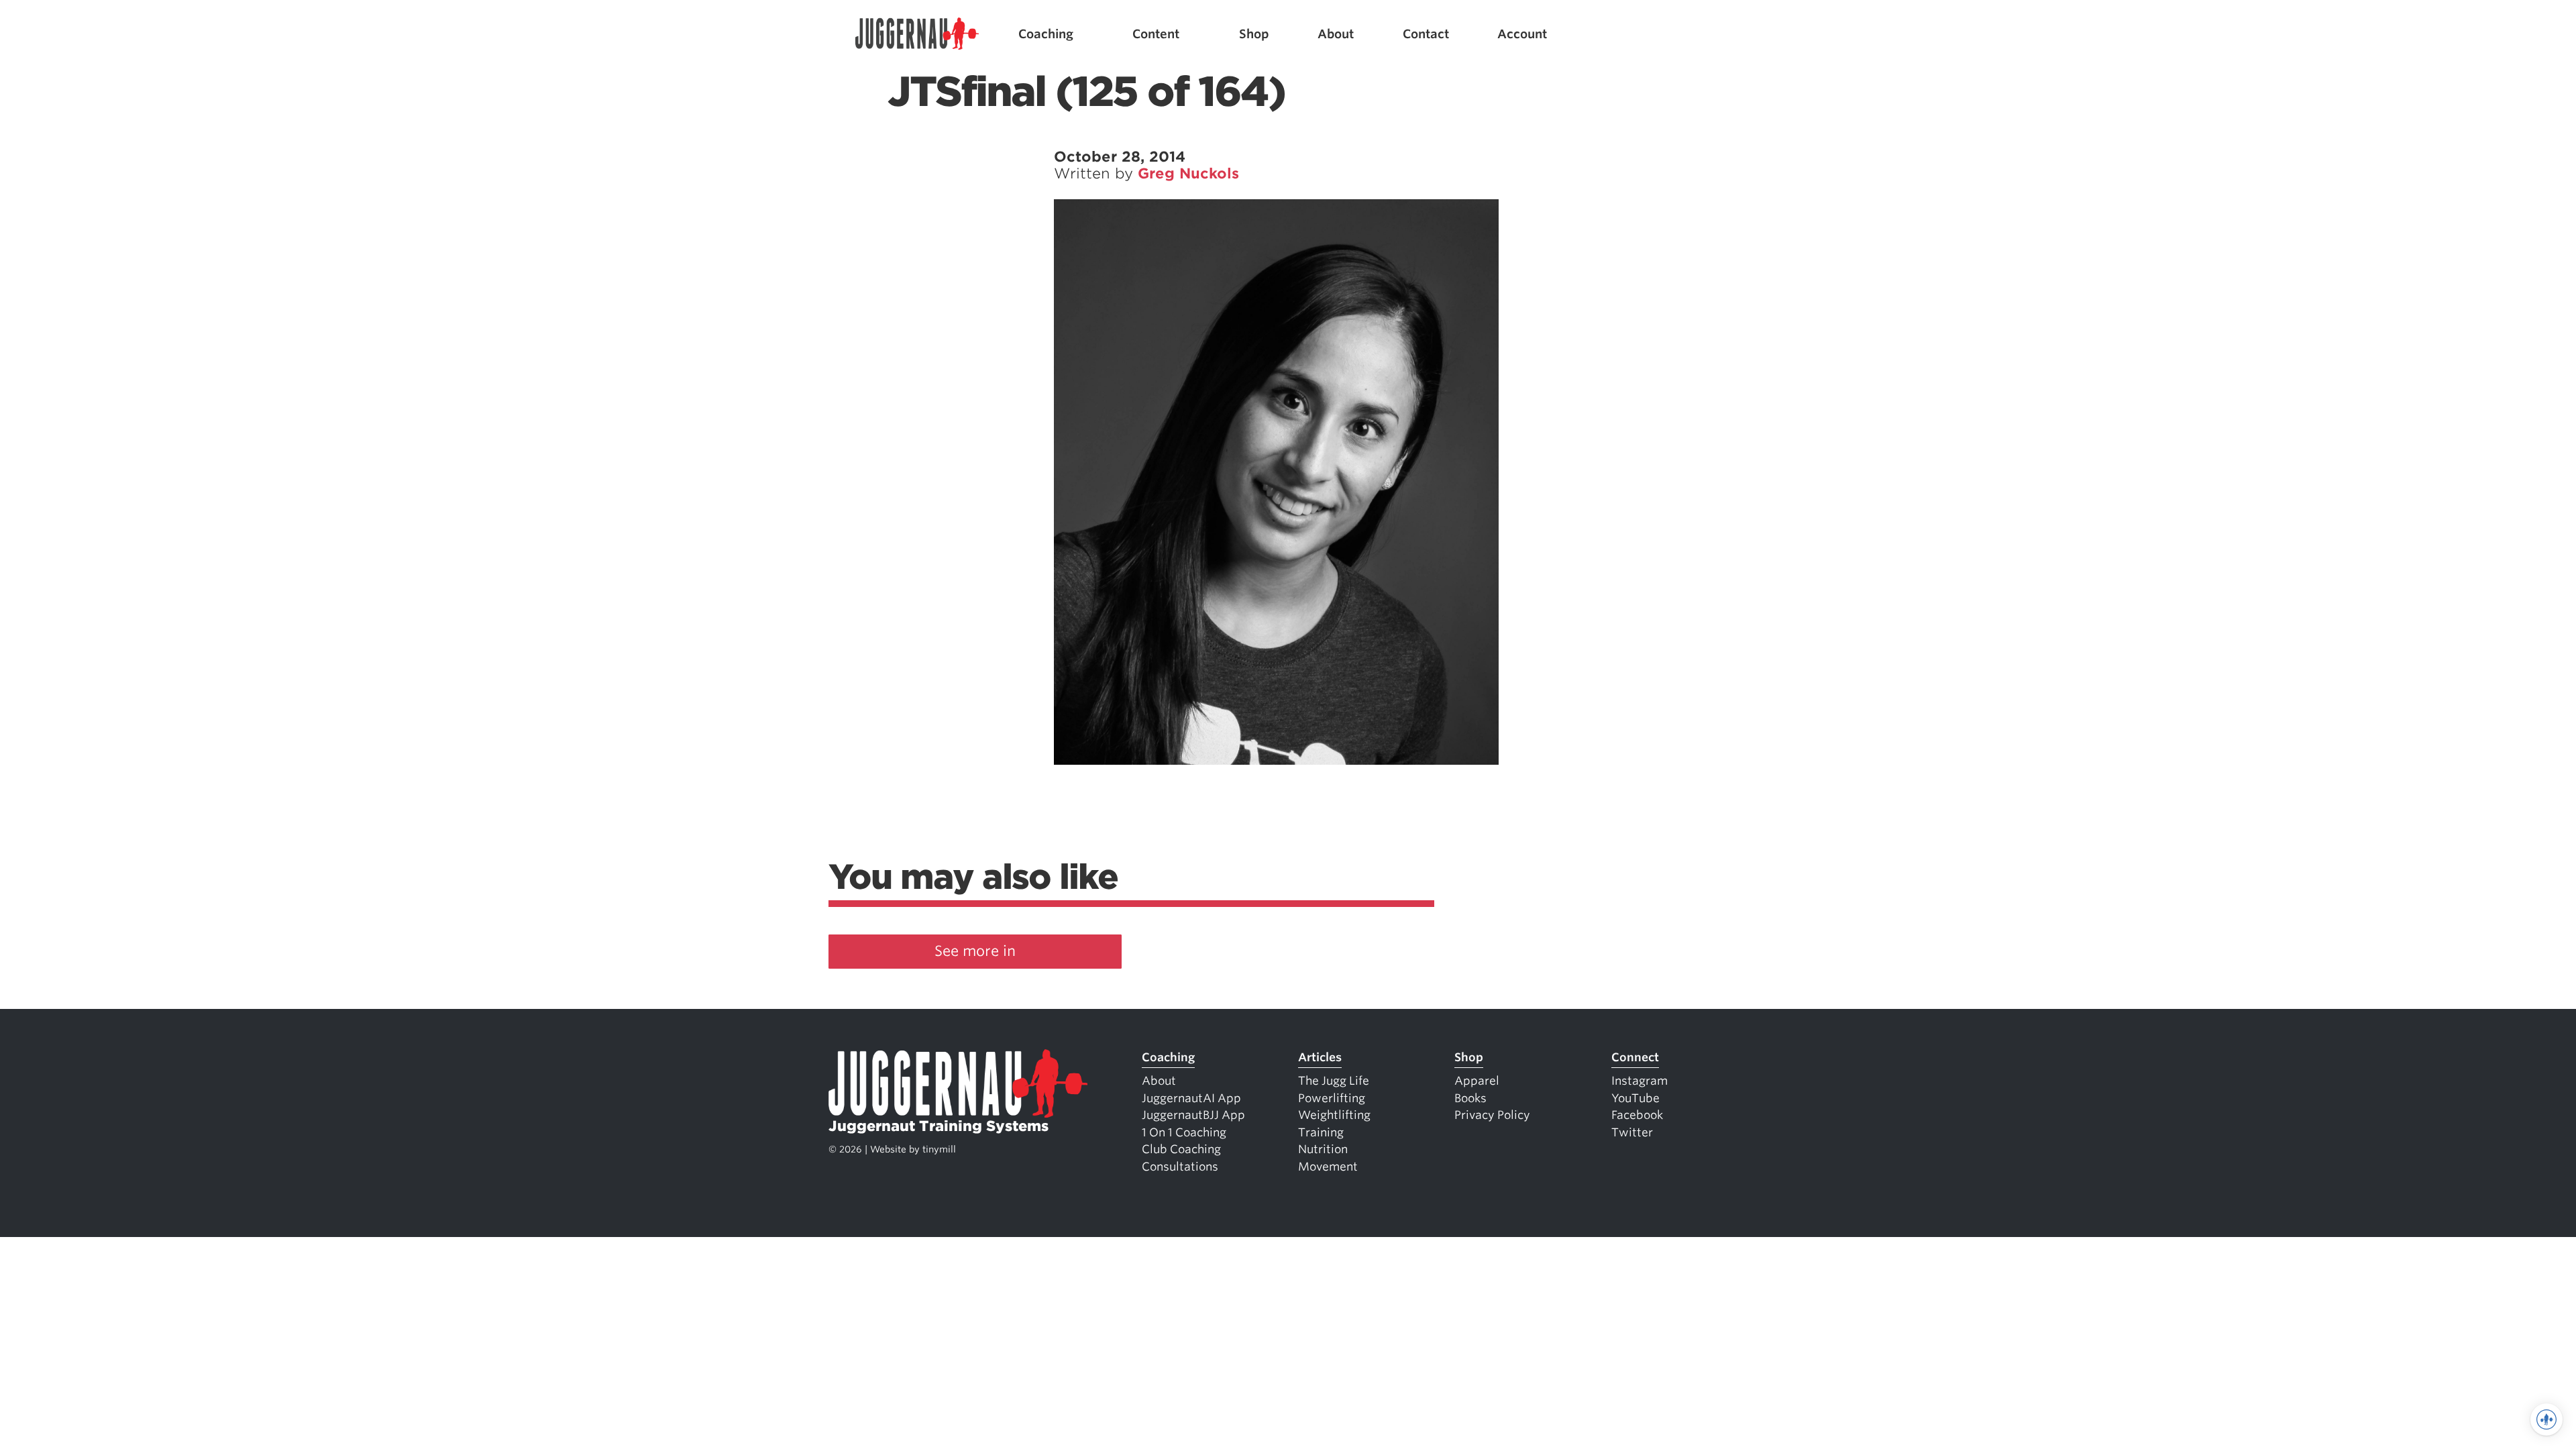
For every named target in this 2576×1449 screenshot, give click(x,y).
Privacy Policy (1492, 1115)
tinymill (939, 1149)
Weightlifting (1334, 1115)
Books (1470, 1098)
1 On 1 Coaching (1184, 1132)
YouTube (1635, 1098)
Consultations (1180, 1167)
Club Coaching (1181, 1149)
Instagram (1640, 1081)
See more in (975, 951)
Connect (1635, 1057)
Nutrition (1323, 1149)
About (1336, 34)
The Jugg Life (1334, 1081)
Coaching (1046, 34)
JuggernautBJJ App (1193, 1115)
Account (1522, 34)
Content (1156, 34)
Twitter (1632, 1132)
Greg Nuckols (1188, 173)
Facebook (1637, 1115)
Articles (1320, 1057)
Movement (1328, 1167)
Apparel (1477, 1081)
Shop (1254, 34)
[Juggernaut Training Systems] (917, 34)
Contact (1426, 34)
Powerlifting (1332, 1098)
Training (1321, 1132)
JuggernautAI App (1191, 1098)
